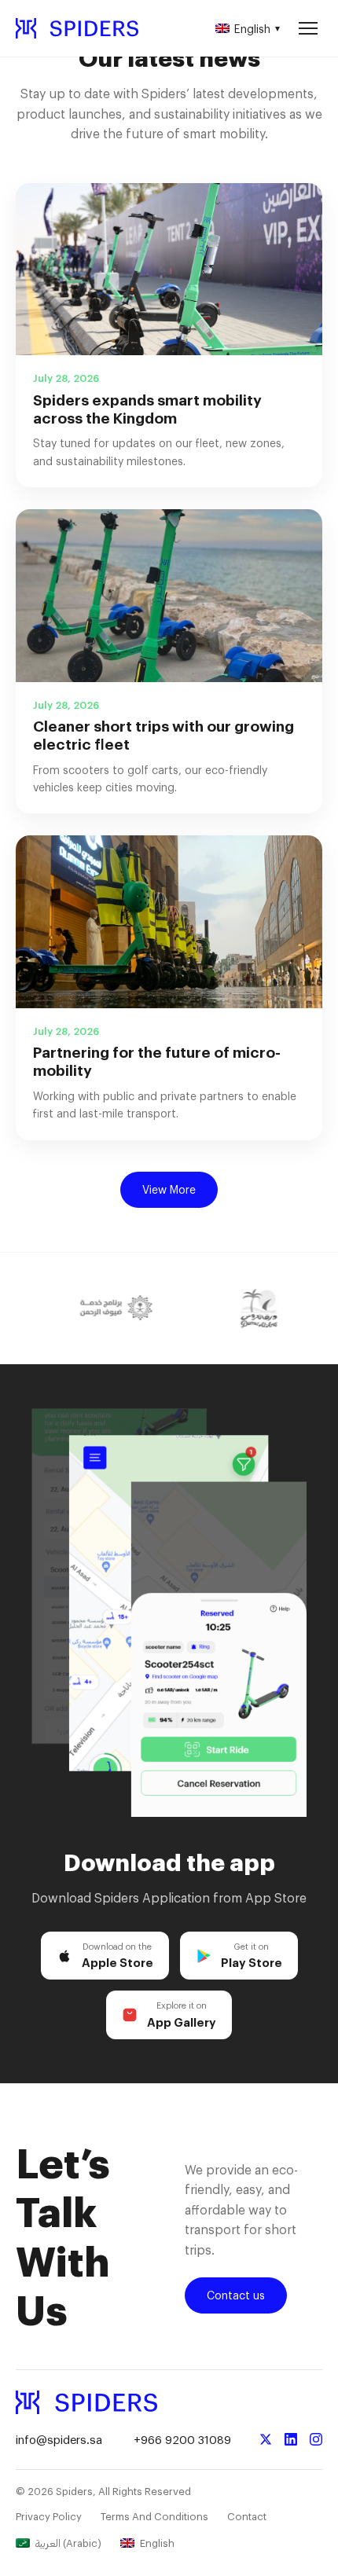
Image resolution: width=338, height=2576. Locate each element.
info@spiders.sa (59, 2439)
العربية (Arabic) (68, 2543)
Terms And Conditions (154, 2516)
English (257, 29)
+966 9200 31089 (182, 2439)
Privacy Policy (49, 2516)
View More (169, 1189)
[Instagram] (316, 2439)
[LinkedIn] (291, 2439)
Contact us (236, 2295)
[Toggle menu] (308, 28)
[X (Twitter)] (266, 2439)
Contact (247, 2516)
